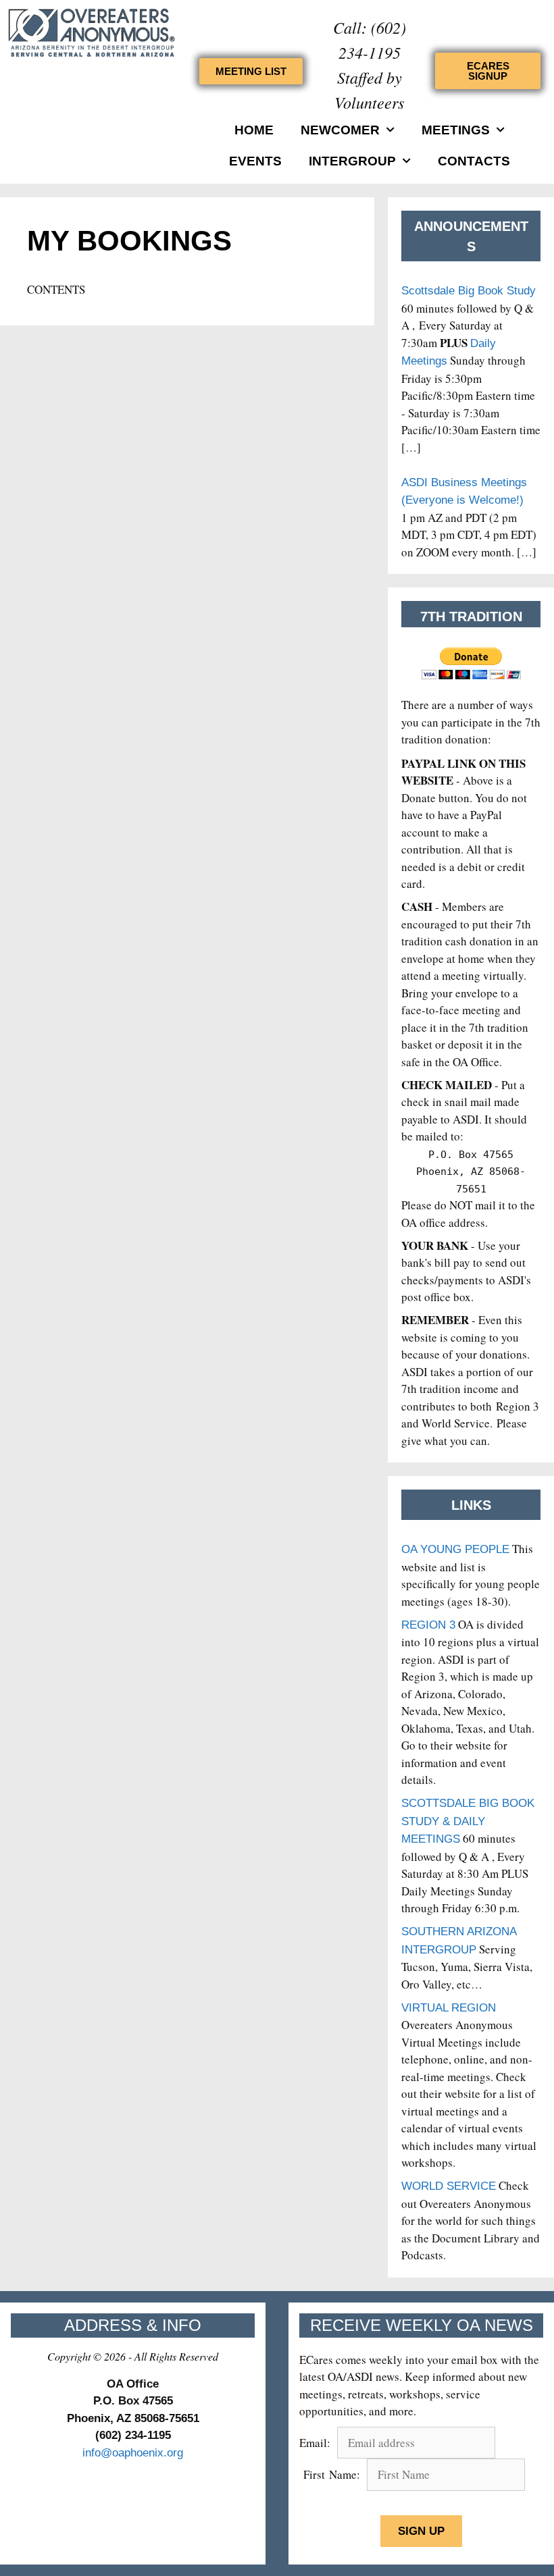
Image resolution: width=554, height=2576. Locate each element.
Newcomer (340, 130)
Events (255, 161)
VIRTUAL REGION (449, 2008)
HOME (254, 130)
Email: (317, 2443)
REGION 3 (428, 1625)
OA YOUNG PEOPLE (455, 1549)
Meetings (456, 130)
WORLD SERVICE (449, 2186)
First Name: (332, 2474)
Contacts (474, 161)
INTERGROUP (352, 161)
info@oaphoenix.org (133, 2453)
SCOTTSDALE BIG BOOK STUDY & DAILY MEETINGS (468, 1821)
